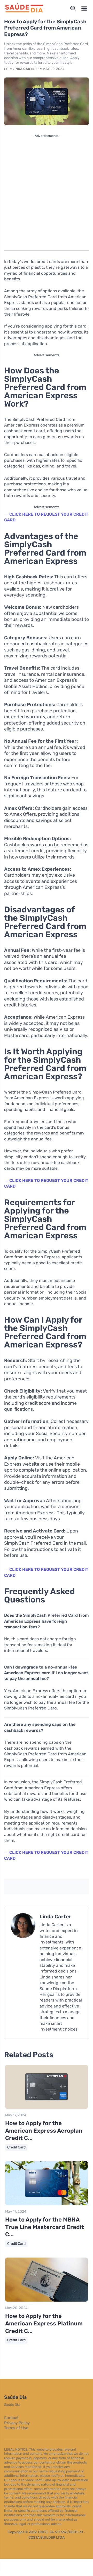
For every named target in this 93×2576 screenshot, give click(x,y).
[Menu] (84, 9)
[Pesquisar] (73, 9)
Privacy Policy (17, 2423)
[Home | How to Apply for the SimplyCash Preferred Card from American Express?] (24, 9)
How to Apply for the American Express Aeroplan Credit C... (44, 2131)
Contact (11, 2418)
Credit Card (16, 2147)
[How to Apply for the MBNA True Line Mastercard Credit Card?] (47, 2204)
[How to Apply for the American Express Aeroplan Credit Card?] (47, 2108)
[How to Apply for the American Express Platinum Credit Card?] (47, 2300)
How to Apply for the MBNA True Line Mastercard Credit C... (45, 2227)
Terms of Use (16, 2428)
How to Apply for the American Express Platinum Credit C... (44, 2323)
